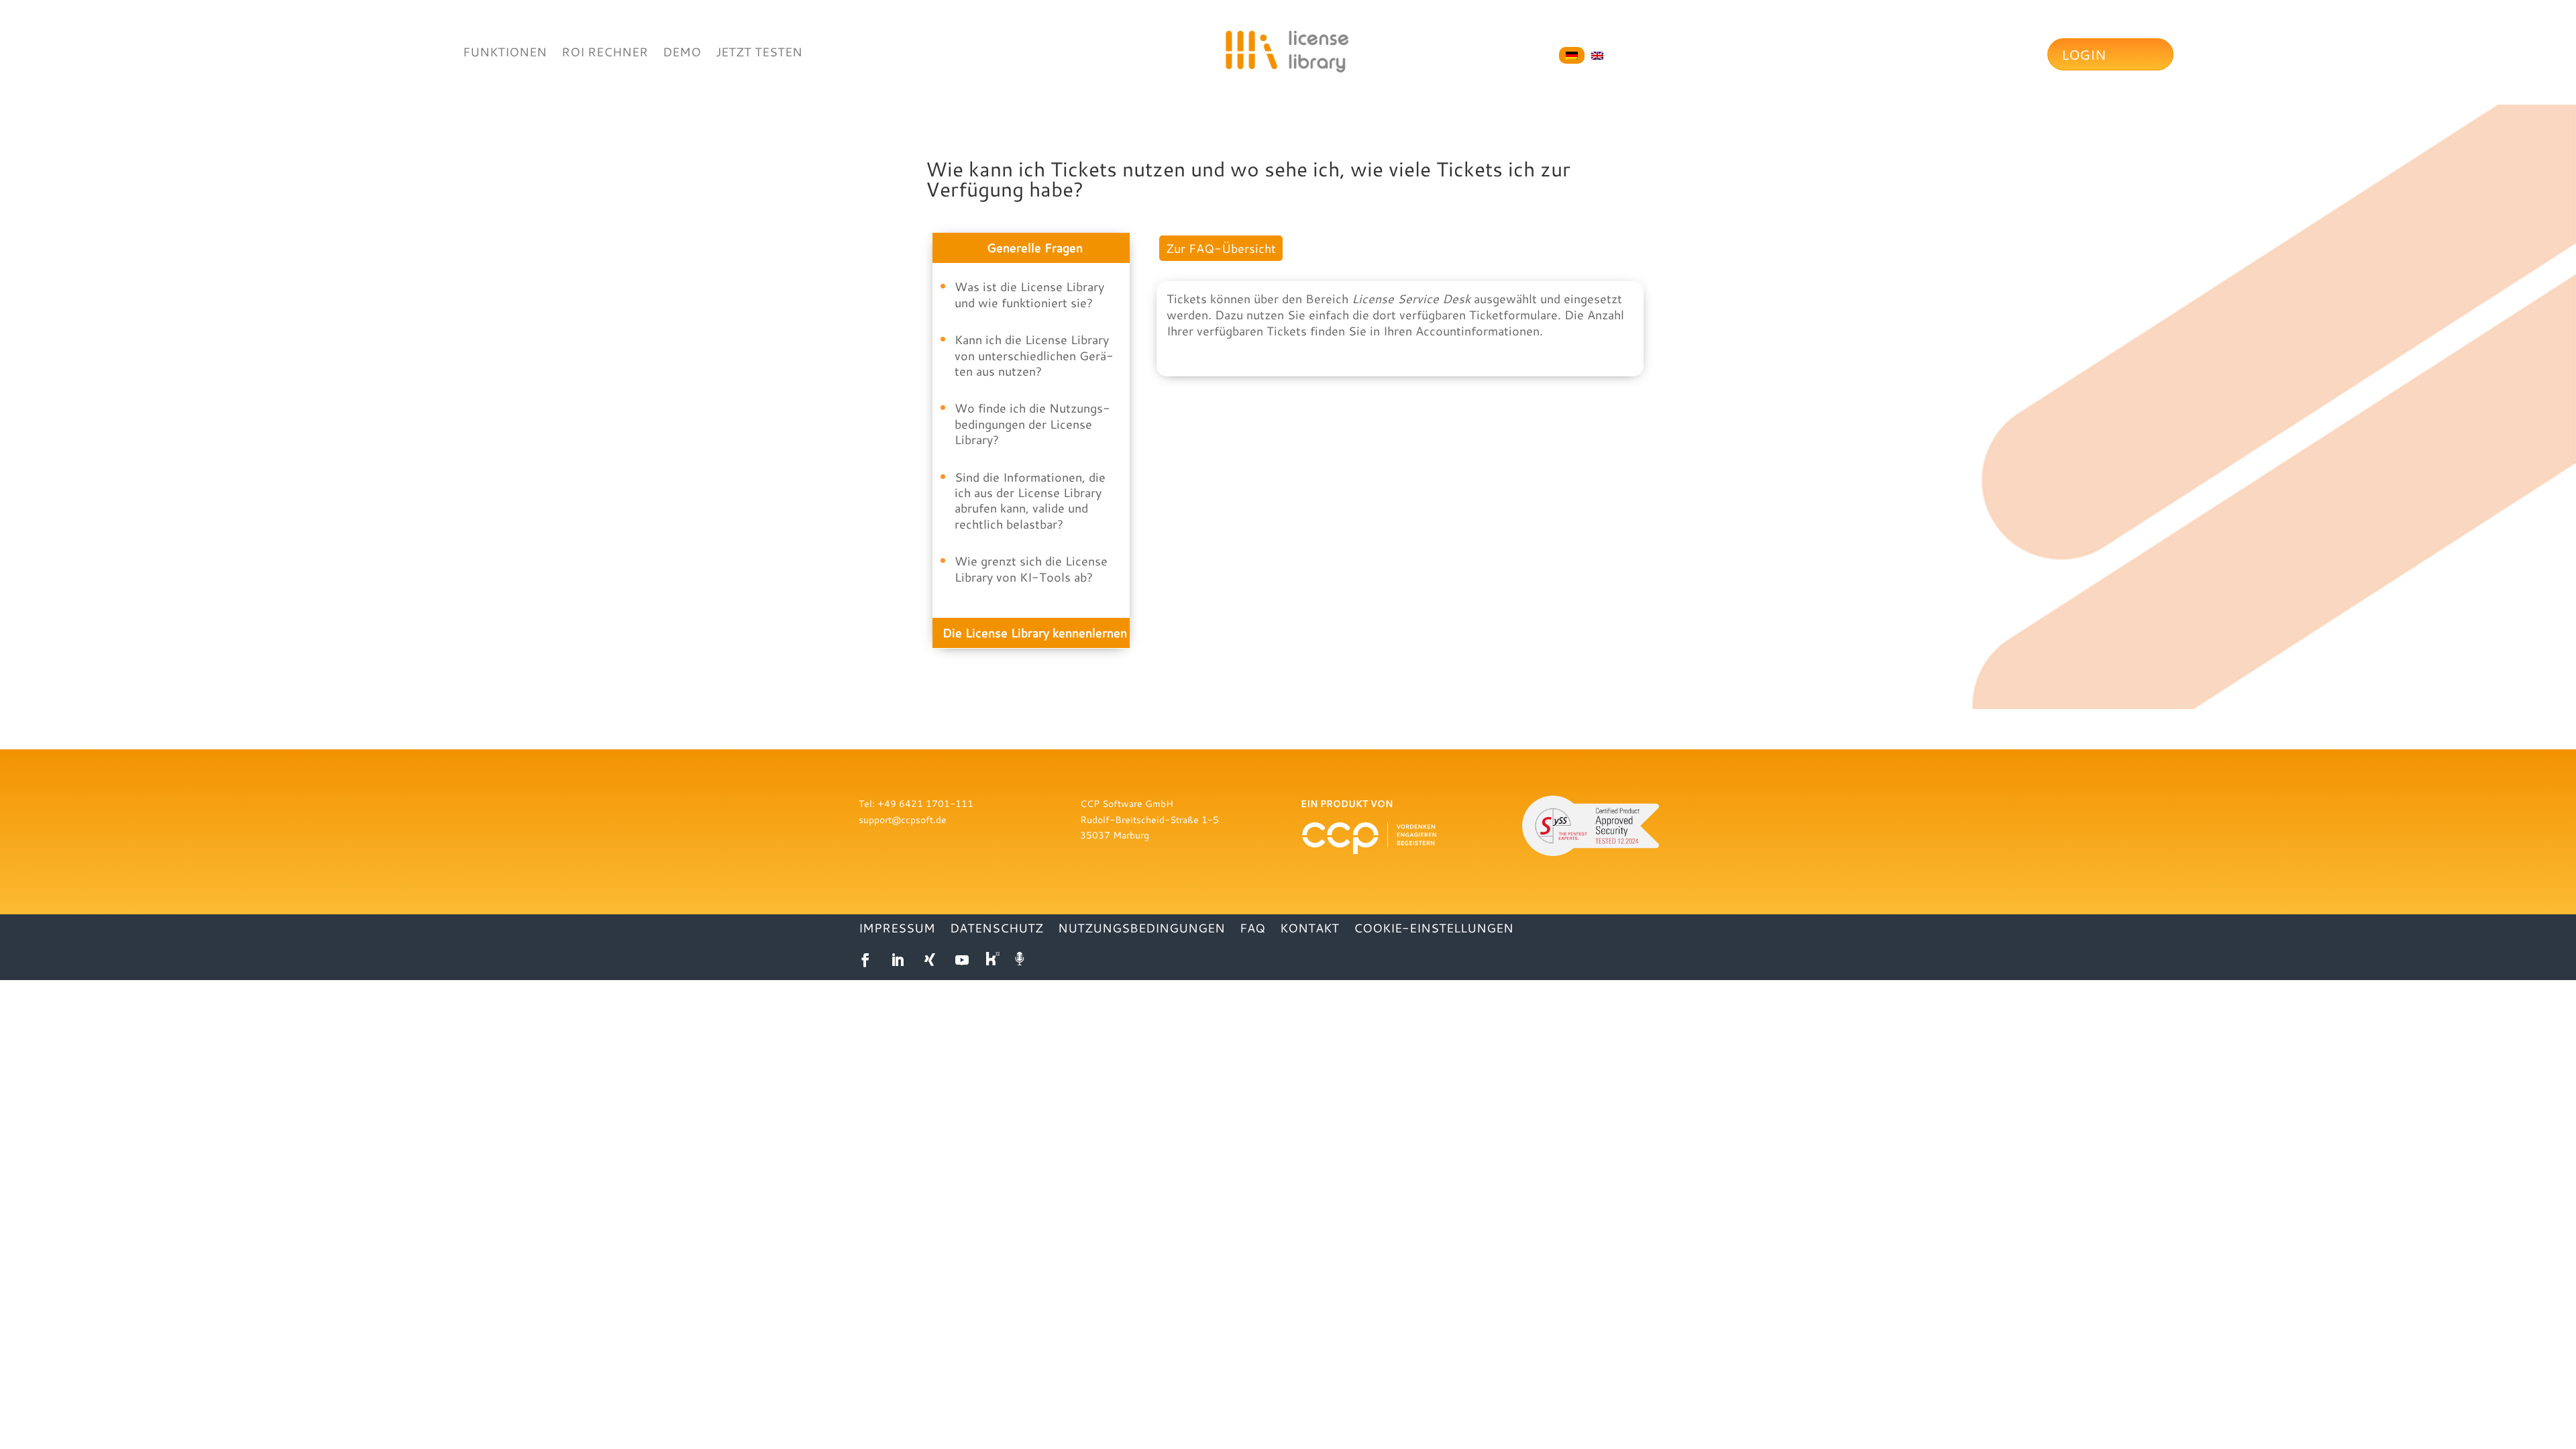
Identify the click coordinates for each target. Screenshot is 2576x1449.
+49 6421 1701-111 (925, 803)
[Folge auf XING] (930, 960)
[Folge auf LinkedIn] (898, 960)
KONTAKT (1309, 929)
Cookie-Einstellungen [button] (1434, 929)
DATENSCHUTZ (997, 929)
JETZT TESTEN (759, 53)
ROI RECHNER (605, 53)
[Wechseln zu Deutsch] (1572, 56)
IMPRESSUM (897, 929)
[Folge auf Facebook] (865, 960)
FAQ (1252, 929)
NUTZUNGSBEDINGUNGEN (1141, 929)
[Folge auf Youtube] (962, 960)
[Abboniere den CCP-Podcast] (1021, 960)
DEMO (682, 53)
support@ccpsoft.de (903, 819)
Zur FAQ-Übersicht (1221, 248)
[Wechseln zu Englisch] (1597, 56)
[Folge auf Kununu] (994, 960)
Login (2084, 54)
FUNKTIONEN (505, 53)
